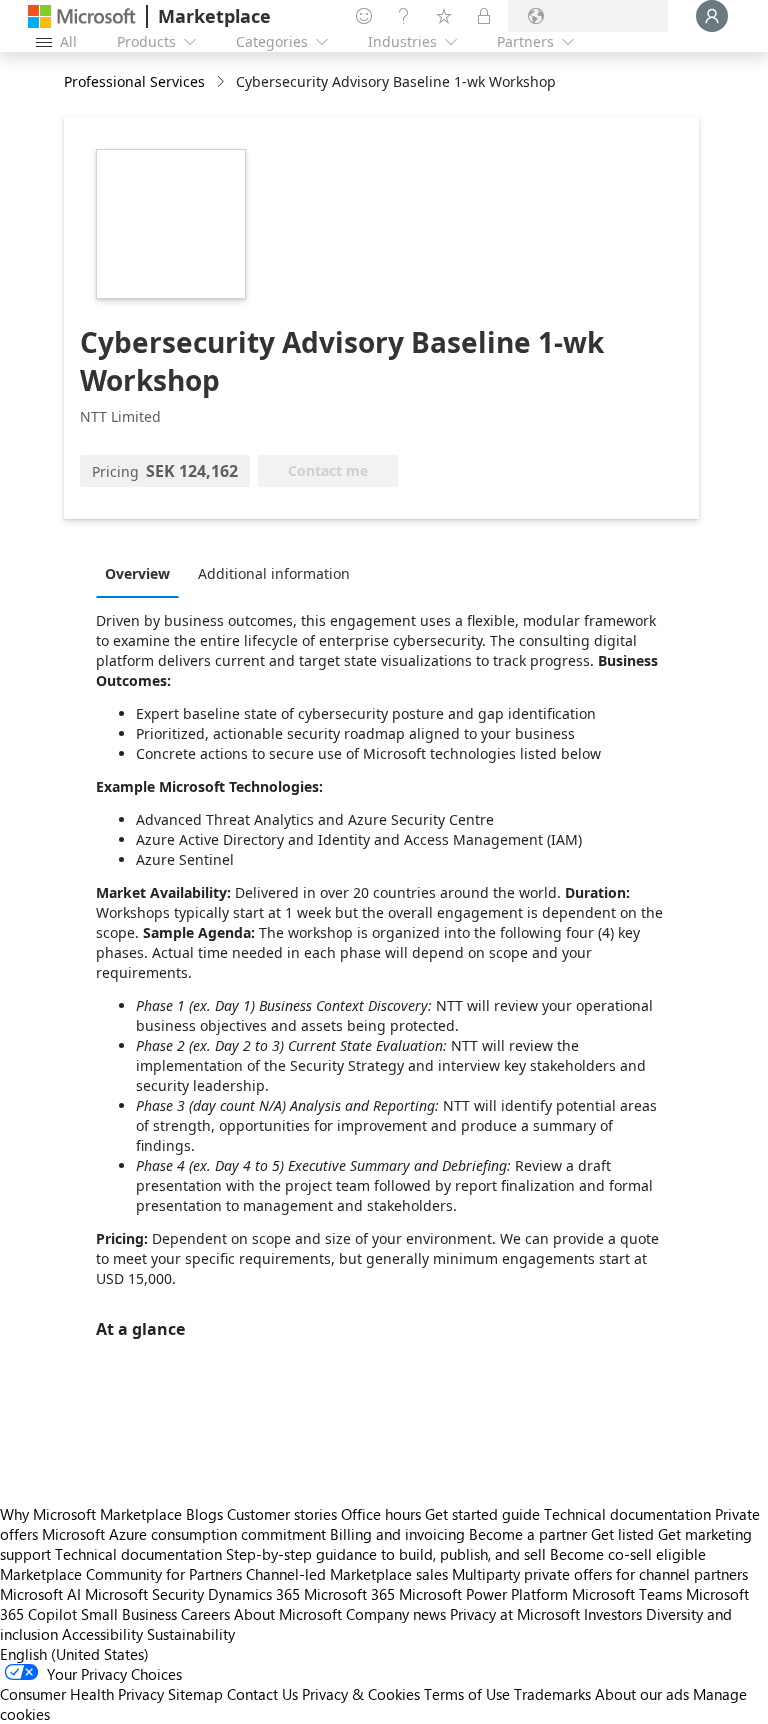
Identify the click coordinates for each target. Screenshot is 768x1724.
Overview (137, 573)
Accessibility (102, 1634)
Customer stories (282, 1514)
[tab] (142, 573)
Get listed (622, 1534)
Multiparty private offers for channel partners (600, 1574)
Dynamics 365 (254, 1594)
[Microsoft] (82, 16)
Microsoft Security (144, 1594)
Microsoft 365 (349, 1594)
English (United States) (74, 1654)
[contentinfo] (222, 82)
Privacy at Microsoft (515, 1614)
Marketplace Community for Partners (121, 1574)
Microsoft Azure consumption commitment (186, 1534)
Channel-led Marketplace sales (347, 1574)
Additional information (274, 573)
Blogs (204, 1514)
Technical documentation (627, 1514)
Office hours (381, 1514)
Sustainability (191, 1634)
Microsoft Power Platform (483, 1594)
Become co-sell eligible (628, 1554)
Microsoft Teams (627, 1594)
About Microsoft (288, 1614)
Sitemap (195, 1694)
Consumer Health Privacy (82, 1694)
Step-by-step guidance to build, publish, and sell (386, 1554)
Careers (205, 1614)
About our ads (642, 1694)
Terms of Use (467, 1694)
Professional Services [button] (134, 81)
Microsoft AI (40, 1594)
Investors (613, 1614)
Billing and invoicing (397, 1534)
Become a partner (528, 1534)
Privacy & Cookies (361, 1694)
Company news (396, 1614)
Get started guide (482, 1514)
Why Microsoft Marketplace (91, 1514)
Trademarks (552, 1694)
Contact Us (262, 1694)
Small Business (129, 1614)
